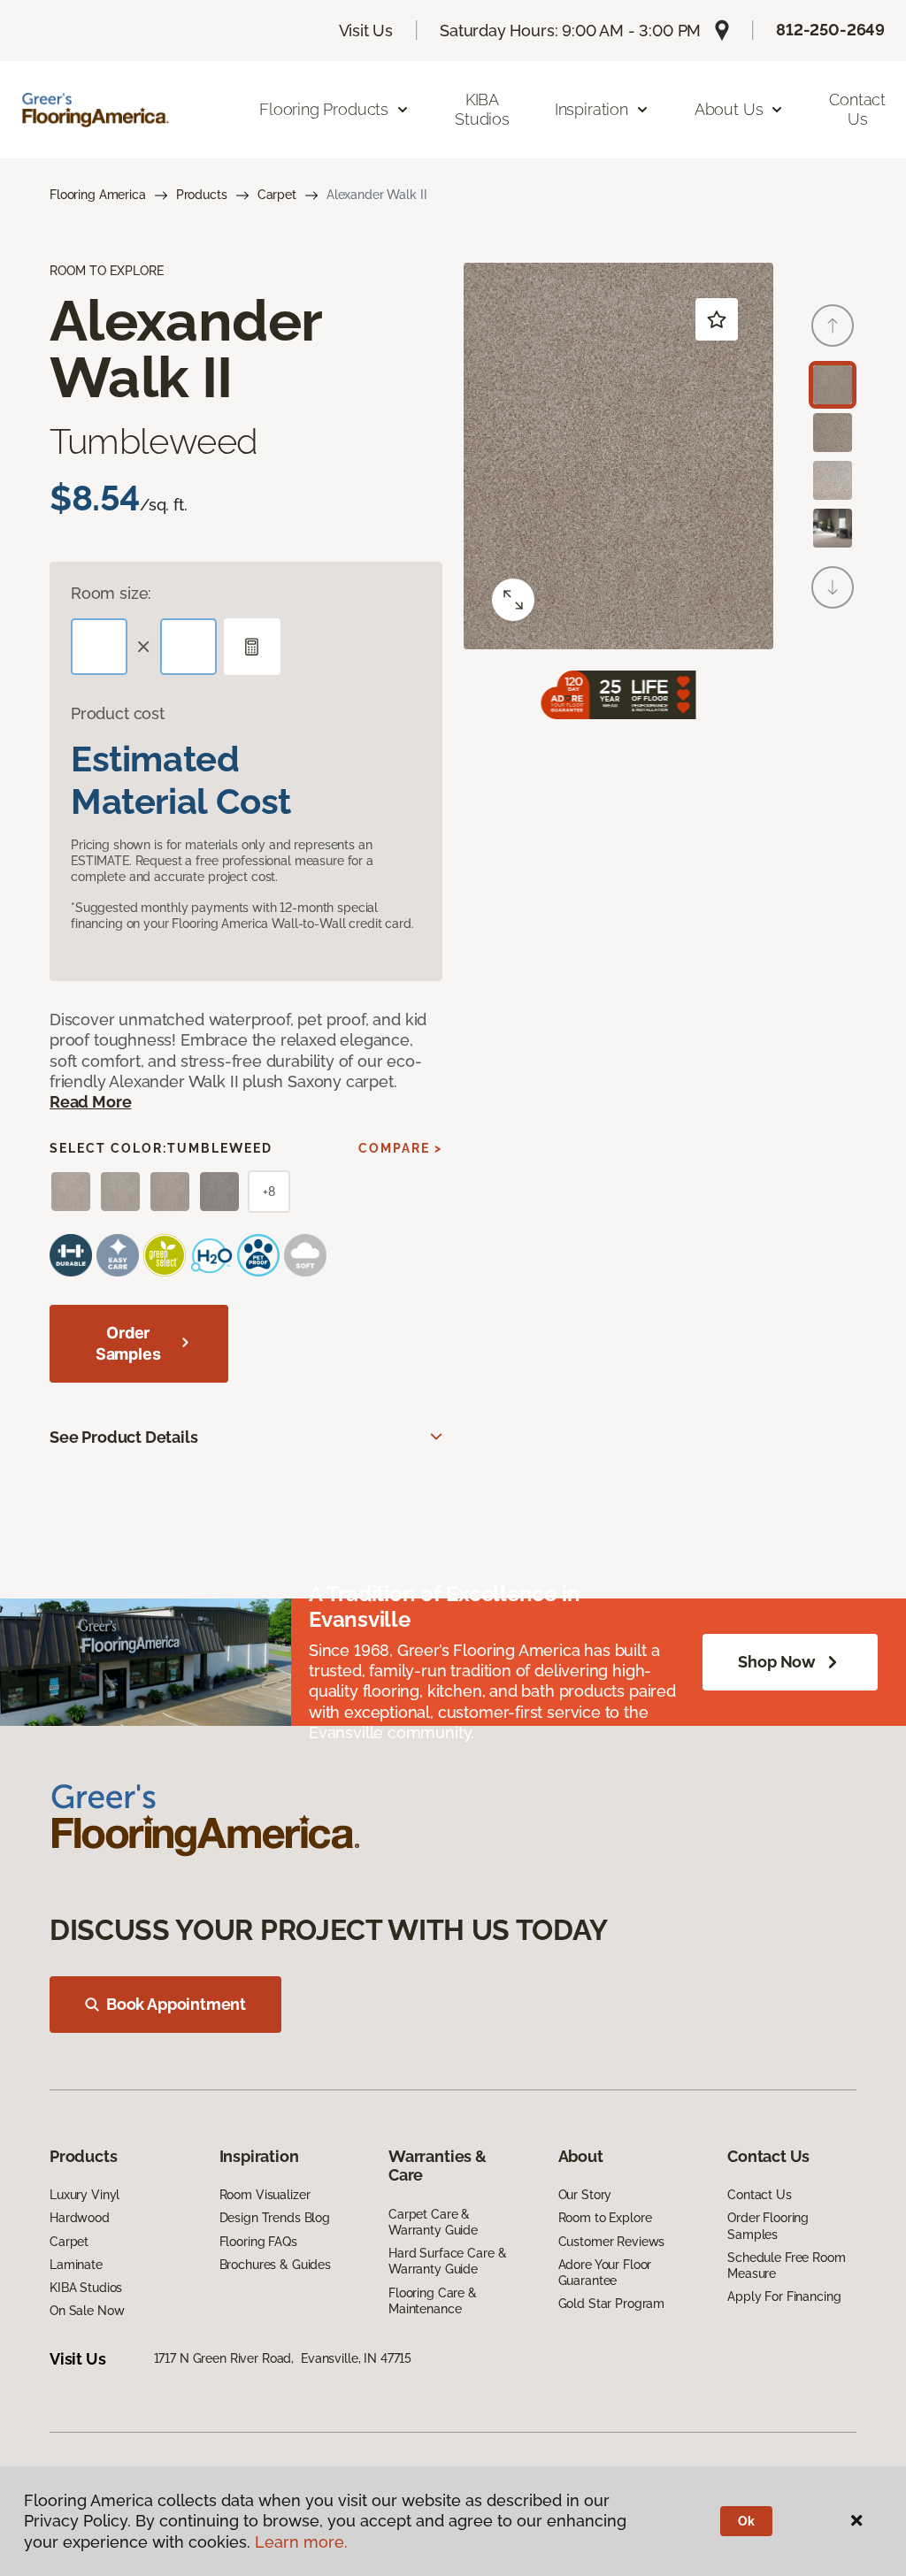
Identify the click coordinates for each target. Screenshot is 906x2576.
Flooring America (98, 195)
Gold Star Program (612, 2304)
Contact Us (857, 109)
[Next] (833, 587)
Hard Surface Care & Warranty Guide (447, 2261)
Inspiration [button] (591, 109)
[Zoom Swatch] (513, 600)
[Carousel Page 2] (833, 433)
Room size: (111, 593)
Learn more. (301, 2542)
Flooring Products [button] (324, 109)
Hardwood (80, 2218)
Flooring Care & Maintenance (433, 2301)
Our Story (585, 2195)
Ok (746, 2521)
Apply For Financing (784, 2296)
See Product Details (124, 1437)
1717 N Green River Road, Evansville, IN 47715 (283, 2358)
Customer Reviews (612, 2242)
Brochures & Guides (275, 2265)
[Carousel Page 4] (833, 528)
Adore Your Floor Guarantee (605, 2273)
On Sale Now (87, 2311)
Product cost (118, 713)
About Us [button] (729, 109)
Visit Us (366, 31)
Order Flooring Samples (768, 2226)
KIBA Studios (482, 109)
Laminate (76, 2265)
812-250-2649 (830, 30)
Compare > (400, 1148)
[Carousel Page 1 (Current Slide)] (833, 385)
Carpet (277, 195)
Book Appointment (176, 2004)
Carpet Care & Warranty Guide (433, 2222)
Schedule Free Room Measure (786, 2265)
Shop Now (777, 1662)
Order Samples (128, 1343)
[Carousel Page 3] (833, 480)
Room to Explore (605, 2218)
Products (202, 195)
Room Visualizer (265, 2195)
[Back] (833, 326)
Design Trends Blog (275, 2218)
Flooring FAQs (258, 2242)
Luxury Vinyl (84, 2195)
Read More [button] (90, 1102)
